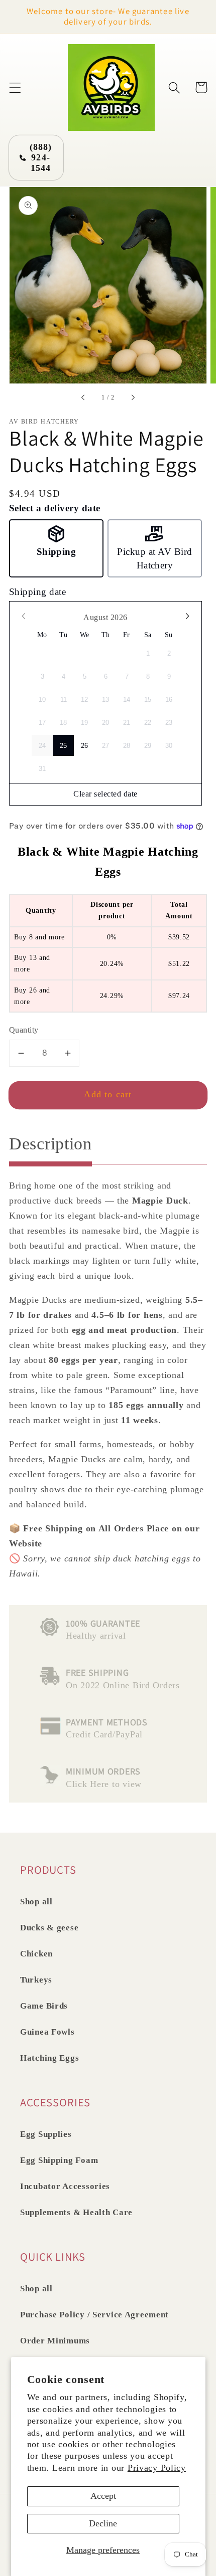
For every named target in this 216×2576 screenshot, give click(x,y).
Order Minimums (55, 2341)
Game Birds (44, 2006)
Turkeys (36, 1980)
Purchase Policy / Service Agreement (94, 2315)
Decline (103, 2523)
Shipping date (37, 592)
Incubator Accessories (65, 2186)
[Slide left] (83, 398)
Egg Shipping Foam (59, 2160)
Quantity (24, 1030)
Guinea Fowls (47, 2032)
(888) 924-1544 (41, 157)
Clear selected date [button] (105, 794)
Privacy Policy (157, 2468)
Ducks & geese (49, 1928)
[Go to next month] (187, 616)
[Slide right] (133, 398)
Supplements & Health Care (76, 2212)
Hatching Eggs (49, 2058)
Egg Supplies (46, 2134)
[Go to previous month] (24, 616)
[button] (15, 87)
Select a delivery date (55, 508)
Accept (103, 2496)
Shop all (36, 1902)
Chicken (36, 1954)
